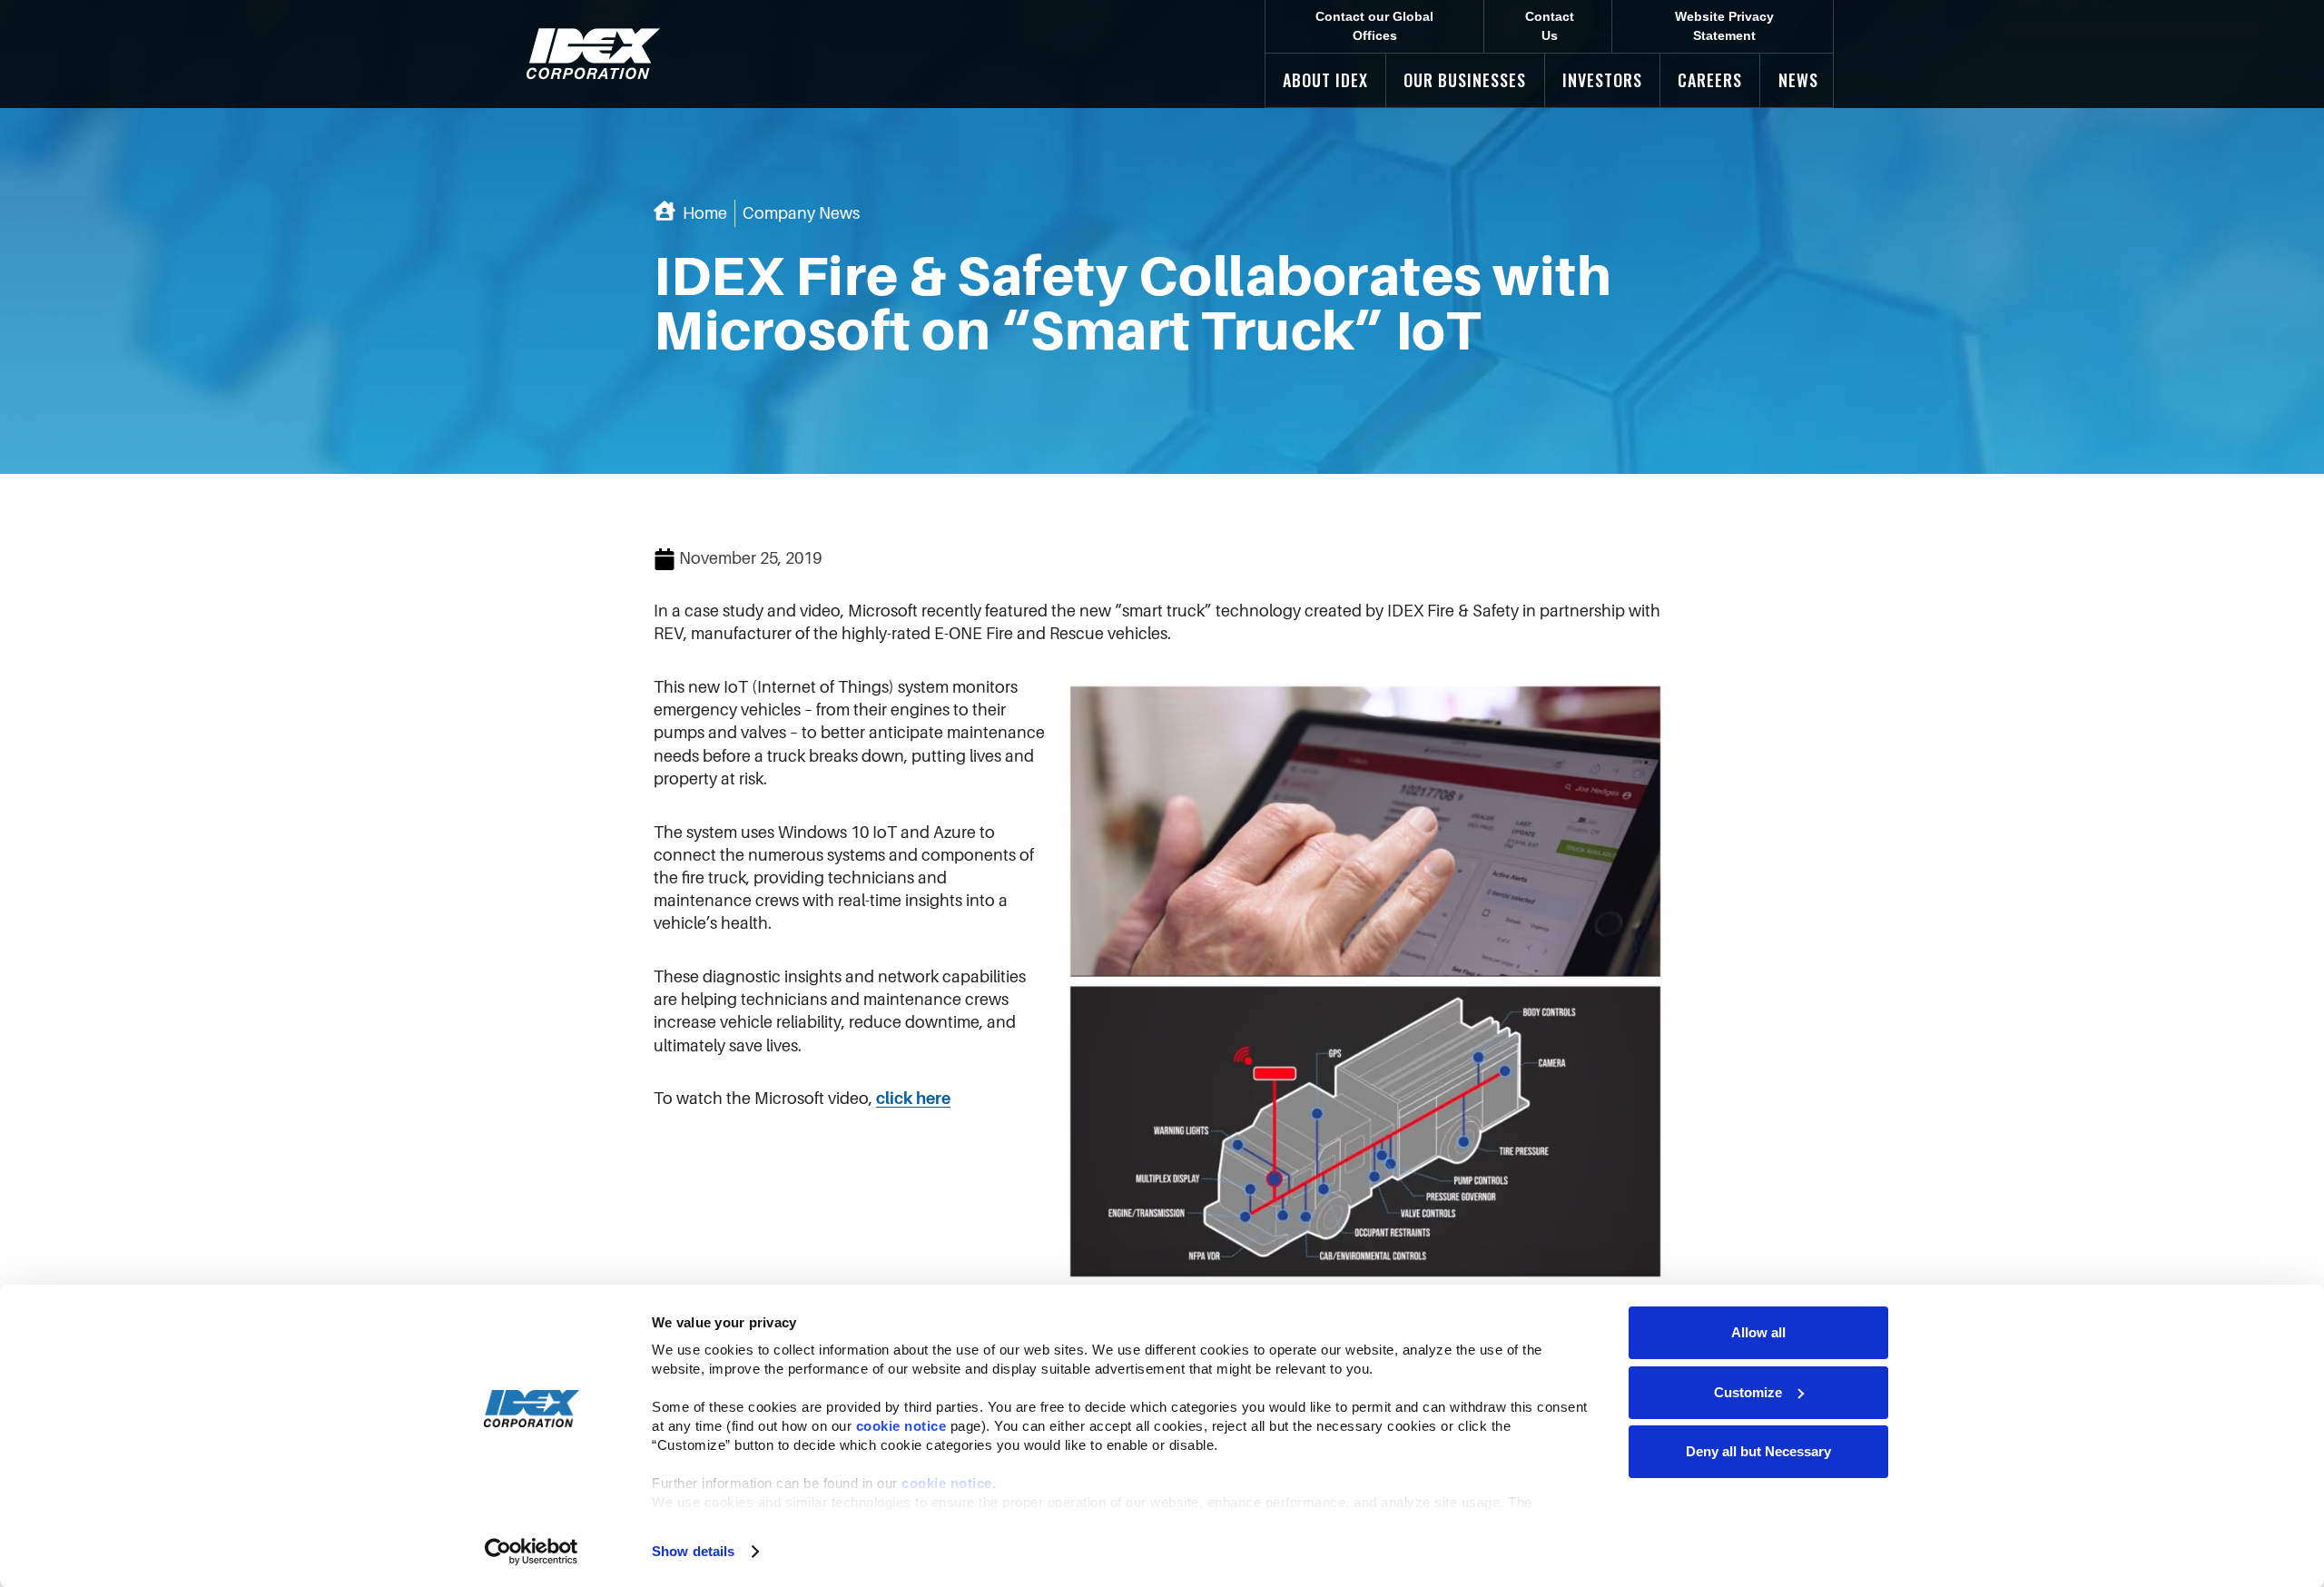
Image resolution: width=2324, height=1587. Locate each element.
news (1798, 80)
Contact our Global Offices (1374, 26)
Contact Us (1550, 26)
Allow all (1758, 1332)
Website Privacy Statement (1724, 26)
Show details (693, 1551)
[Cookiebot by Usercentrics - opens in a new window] (532, 1552)
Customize (1748, 1392)
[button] (1325, 80)
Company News (801, 213)
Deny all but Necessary (1758, 1451)
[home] (594, 54)
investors (1602, 80)
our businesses (1465, 80)
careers (1710, 80)
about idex (1325, 80)
